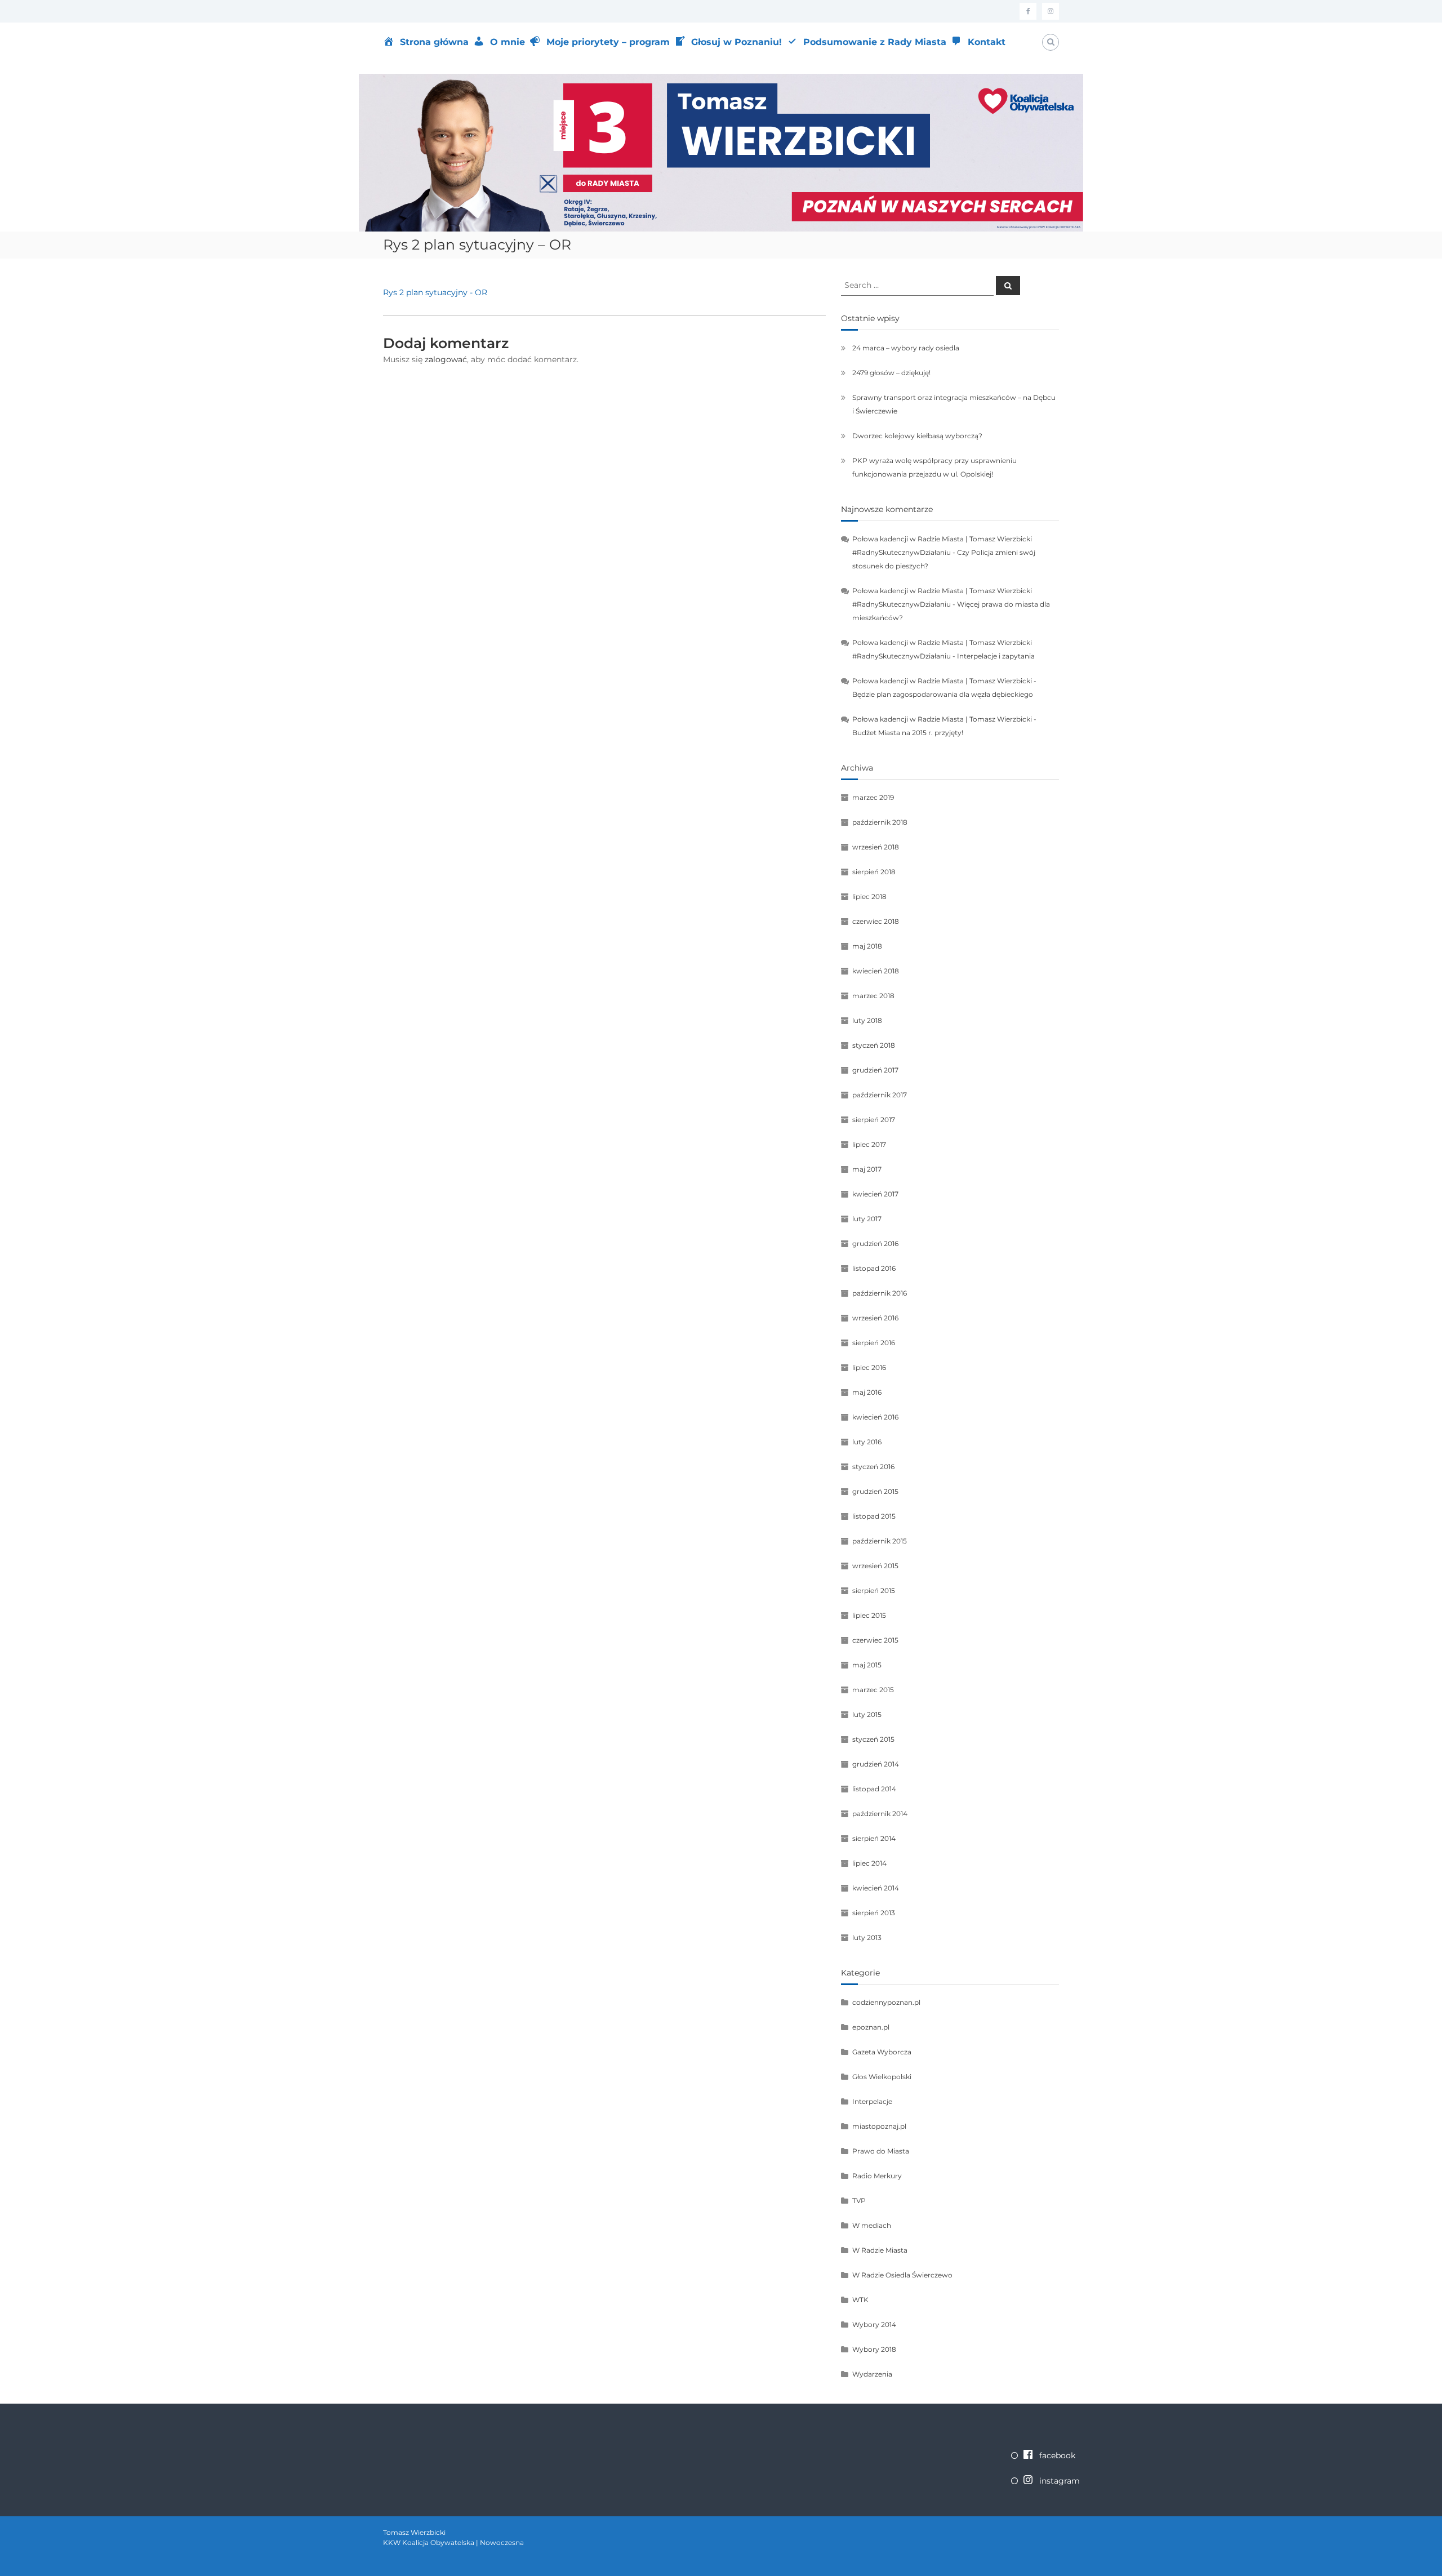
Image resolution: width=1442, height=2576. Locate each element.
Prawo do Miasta (881, 2151)
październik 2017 (880, 1095)
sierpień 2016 (874, 1343)
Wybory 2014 (874, 2324)
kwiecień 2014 (876, 1888)
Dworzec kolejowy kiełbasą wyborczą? (917, 436)
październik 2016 (880, 1293)
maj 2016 (867, 1392)
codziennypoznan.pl (886, 2002)
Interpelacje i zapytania (996, 656)
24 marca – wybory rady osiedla (906, 348)
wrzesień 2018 (876, 847)
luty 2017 (867, 1219)
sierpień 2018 (874, 872)
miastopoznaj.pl (879, 2126)
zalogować (446, 359)
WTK (860, 2300)
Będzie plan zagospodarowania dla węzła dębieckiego (943, 694)
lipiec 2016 (869, 1367)
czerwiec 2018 (876, 921)
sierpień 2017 (874, 1120)
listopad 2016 (874, 1268)
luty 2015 (867, 1714)
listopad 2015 (874, 1516)
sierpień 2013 (874, 1913)
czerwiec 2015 (875, 1640)
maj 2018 (867, 946)
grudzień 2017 (875, 1070)
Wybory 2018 (874, 2349)
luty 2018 (867, 1020)
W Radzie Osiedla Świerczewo (902, 2275)
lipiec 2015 (869, 1615)
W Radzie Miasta (880, 2250)
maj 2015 (867, 1665)
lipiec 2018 (869, 897)
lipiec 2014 (869, 1863)
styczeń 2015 (873, 1739)
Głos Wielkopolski (882, 2077)
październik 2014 (880, 1814)
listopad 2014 (874, 1789)
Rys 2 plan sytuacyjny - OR (435, 292)
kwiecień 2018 (876, 971)
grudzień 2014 (876, 1764)
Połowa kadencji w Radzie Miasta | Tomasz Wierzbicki (942, 681)
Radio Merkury (877, 2176)
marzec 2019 (873, 797)
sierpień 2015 (874, 1590)
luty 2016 (867, 1442)
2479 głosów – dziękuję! (891, 373)
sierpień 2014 (874, 1838)
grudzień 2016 (875, 1243)
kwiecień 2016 (875, 1417)
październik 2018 (880, 822)
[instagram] (1051, 11)
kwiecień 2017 (875, 1194)
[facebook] (1028, 11)
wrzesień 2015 (875, 1566)
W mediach (872, 2225)
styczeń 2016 (873, 1467)
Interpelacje (872, 2101)
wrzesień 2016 (875, 1318)
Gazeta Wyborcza (882, 2052)
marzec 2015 (873, 1690)
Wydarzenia (872, 2374)
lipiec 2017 (869, 1144)
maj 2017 (867, 1169)
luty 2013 (867, 1937)
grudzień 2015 (875, 1491)
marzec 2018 (873, 996)
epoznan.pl (871, 2027)
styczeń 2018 (874, 1045)
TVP (859, 2201)
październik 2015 (880, 1541)
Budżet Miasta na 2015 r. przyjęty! (908, 733)
